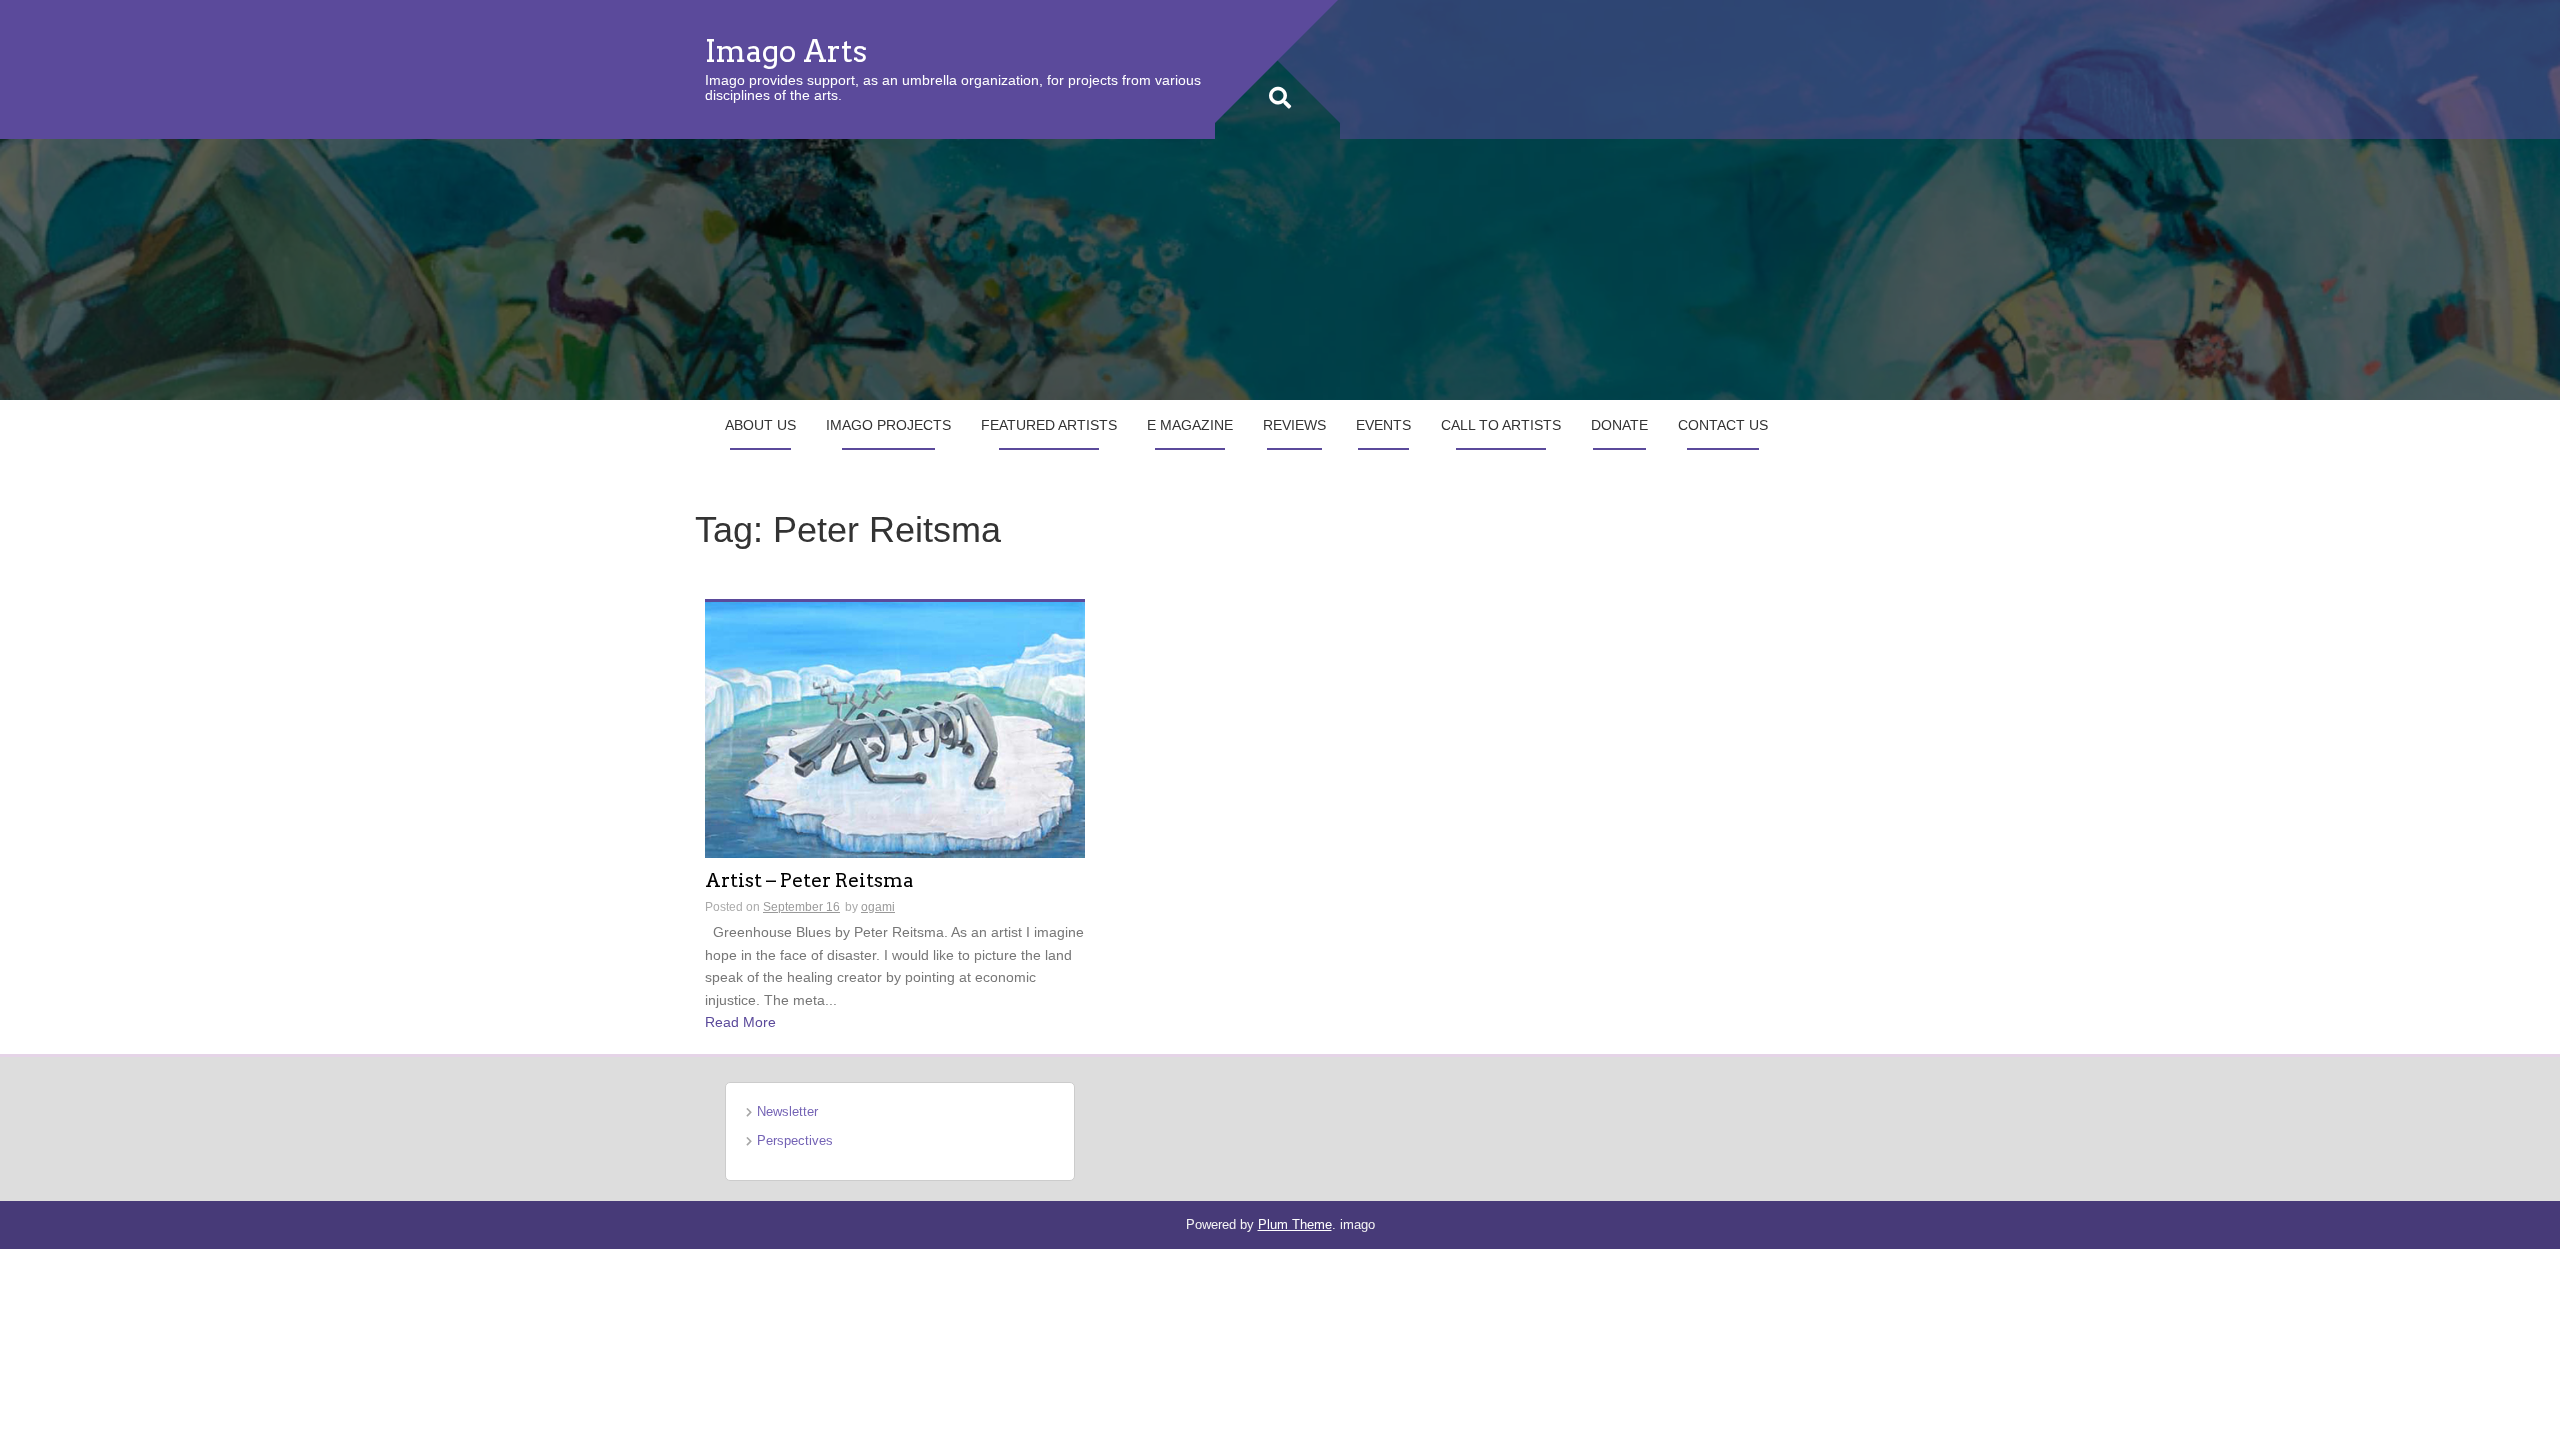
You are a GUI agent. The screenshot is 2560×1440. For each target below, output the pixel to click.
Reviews (1294, 425)
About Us (760, 425)
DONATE (1619, 425)
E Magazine (1190, 425)
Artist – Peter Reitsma (809, 881)
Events (1383, 425)
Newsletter (787, 1111)
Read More (740, 1022)
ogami (878, 907)
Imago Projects (888, 425)
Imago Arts (786, 51)
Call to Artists (1501, 425)
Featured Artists (1049, 425)
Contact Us (1723, 425)
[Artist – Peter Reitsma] (895, 729)
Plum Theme (1295, 1224)
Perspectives (795, 1140)
